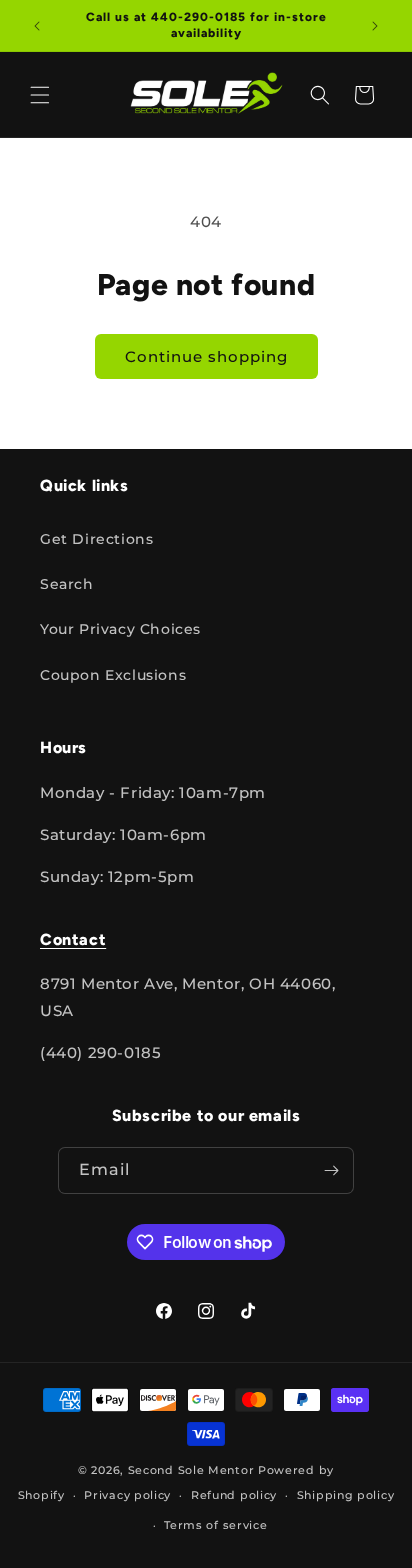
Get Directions (96, 539)
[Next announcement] (375, 26)
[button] (40, 95)
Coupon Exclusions (113, 675)
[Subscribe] (331, 1170)
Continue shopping (206, 356)
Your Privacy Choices (120, 629)
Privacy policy (127, 1495)
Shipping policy (346, 1495)
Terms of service (215, 1525)
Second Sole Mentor (191, 1470)
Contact (73, 939)
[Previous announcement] (37, 26)
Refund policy (234, 1495)
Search (67, 584)
